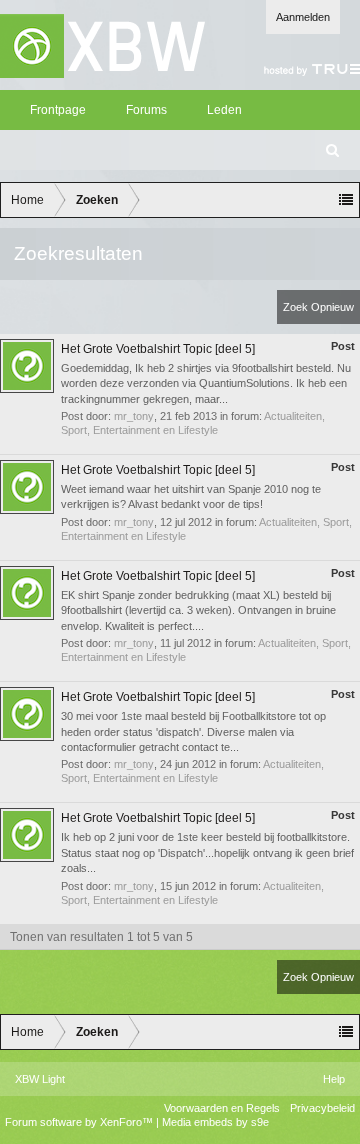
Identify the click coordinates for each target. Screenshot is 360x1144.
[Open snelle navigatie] (346, 200)
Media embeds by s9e (215, 1122)
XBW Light (40, 1079)
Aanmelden (303, 17)
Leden (224, 110)
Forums (146, 110)
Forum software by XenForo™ (80, 1122)
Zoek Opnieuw (318, 307)
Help (334, 1079)
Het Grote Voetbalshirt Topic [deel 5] (158, 349)
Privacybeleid (322, 1108)
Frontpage (58, 110)
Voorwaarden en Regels (222, 1108)
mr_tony (134, 416)
